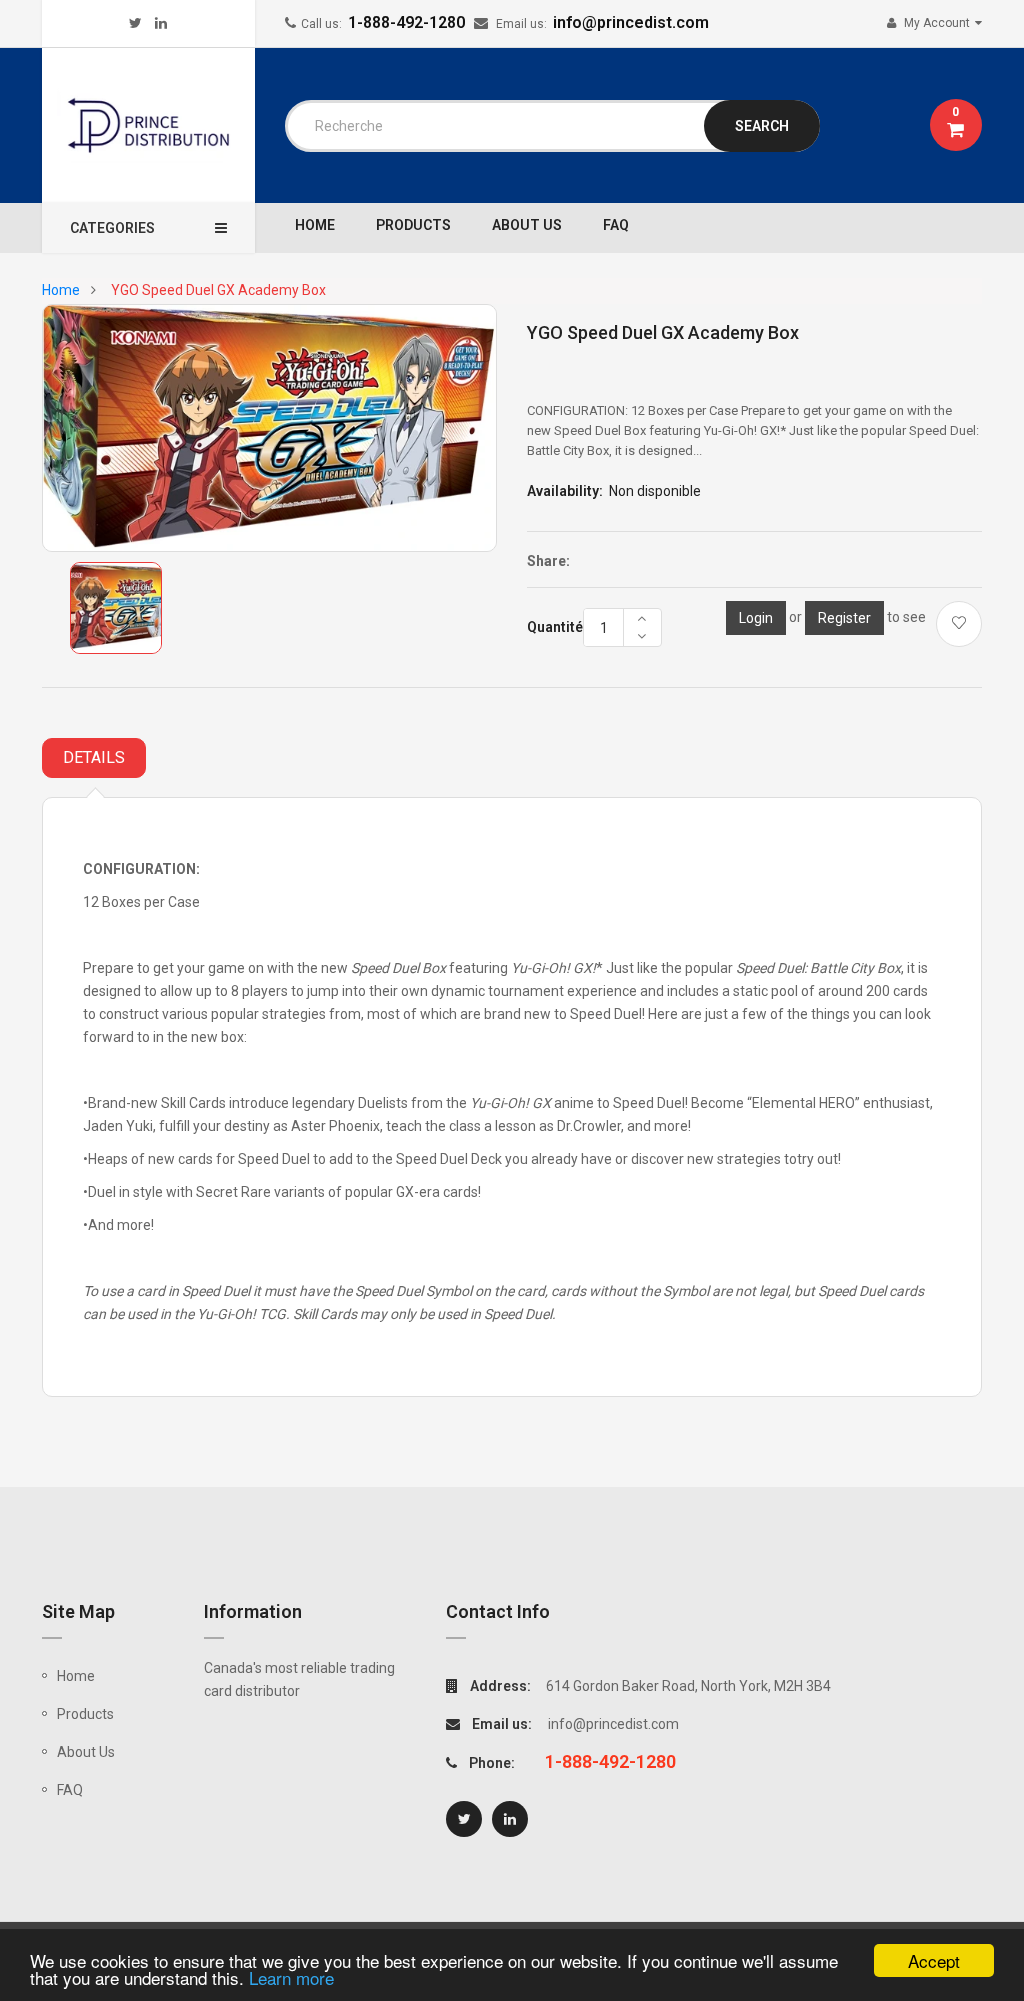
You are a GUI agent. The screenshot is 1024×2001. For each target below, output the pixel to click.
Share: (548, 561)
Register (844, 618)
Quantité (555, 627)
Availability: (565, 491)
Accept (934, 1960)
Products (85, 1714)
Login (756, 618)
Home (76, 1676)
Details (94, 757)
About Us (86, 1752)
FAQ (70, 1790)
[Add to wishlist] (959, 624)
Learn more (291, 1977)
